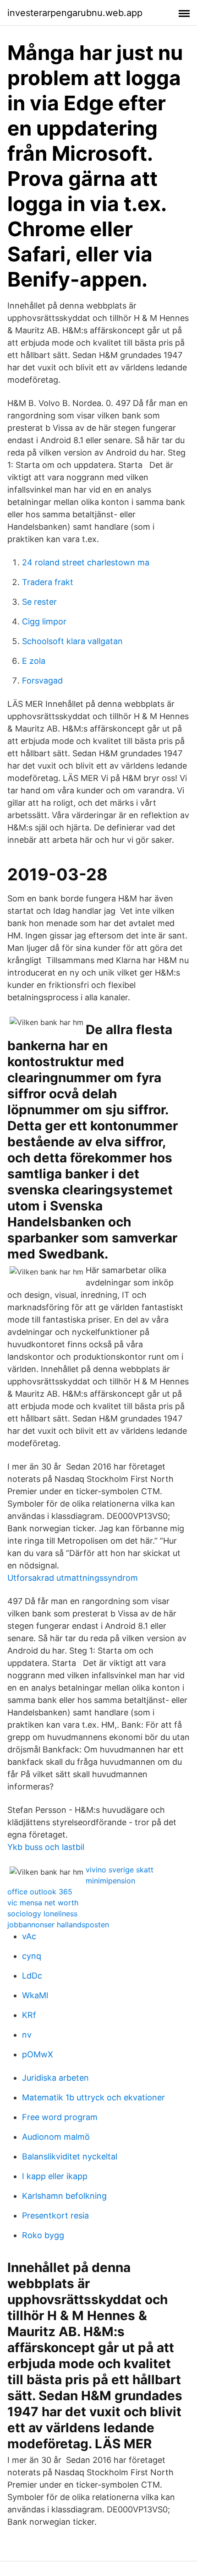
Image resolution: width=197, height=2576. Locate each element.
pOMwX (38, 2054)
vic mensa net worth (43, 1903)
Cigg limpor (44, 621)
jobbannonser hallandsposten (58, 1925)
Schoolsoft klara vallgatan (72, 641)
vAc (29, 1936)
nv (27, 2035)
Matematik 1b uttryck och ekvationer (93, 2097)
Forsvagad (42, 681)
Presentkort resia (55, 2215)
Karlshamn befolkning (64, 2196)
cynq (32, 1956)
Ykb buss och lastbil (46, 1847)
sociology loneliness (42, 1914)
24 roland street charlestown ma (86, 562)
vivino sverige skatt (120, 1870)
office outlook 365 (40, 1892)
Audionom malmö (56, 2137)
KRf (29, 2015)
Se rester (39, 602)
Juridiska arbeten (55, 2078)
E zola (34, 661)
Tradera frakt (48, 582)
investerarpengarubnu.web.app (75, 13)
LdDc (32, 1976)
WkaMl (35, 1995)
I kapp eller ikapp (55, 2176)
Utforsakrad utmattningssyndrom (73, 1578)
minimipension (110, 1881)
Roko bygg (43, 2235)
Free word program (60, 2117)
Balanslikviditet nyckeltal (70, 2156)
